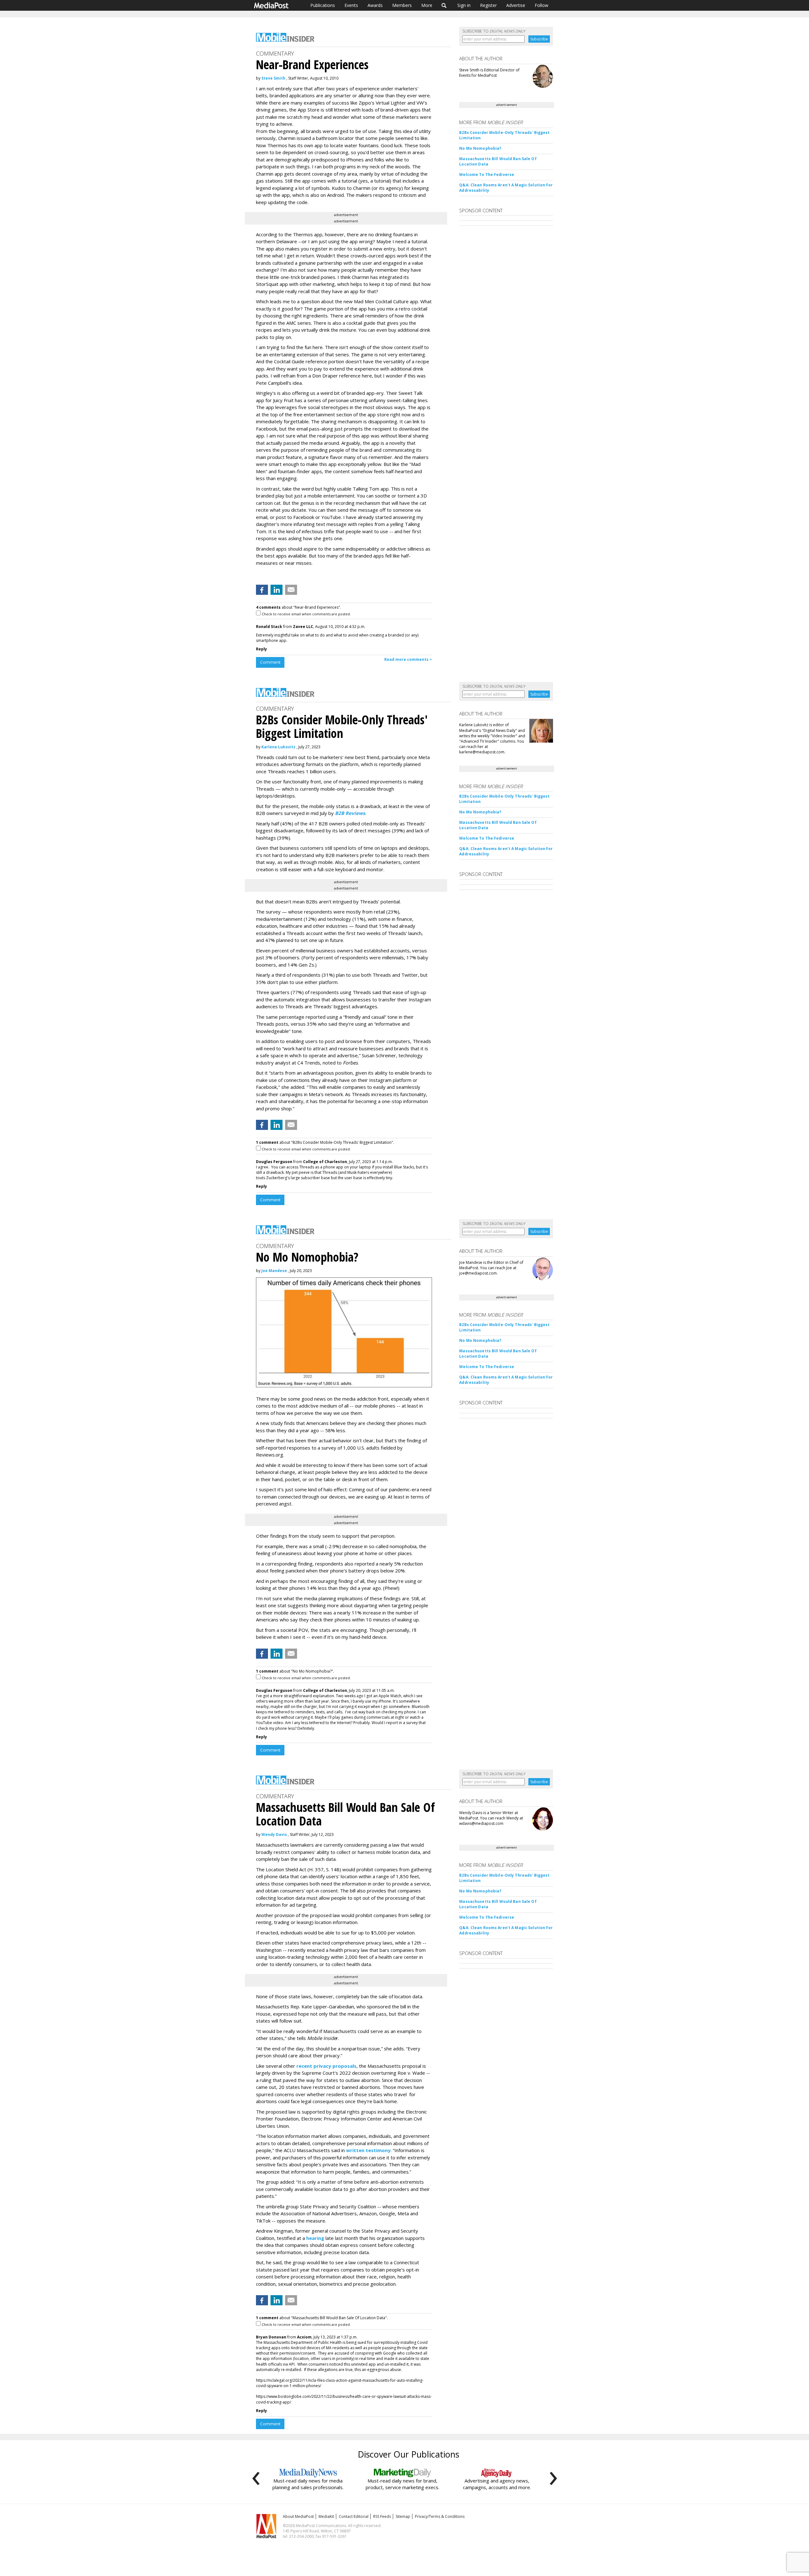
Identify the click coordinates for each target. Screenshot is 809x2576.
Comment (270, 662)
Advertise (516, 5)
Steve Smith (273, 78)
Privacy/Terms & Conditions (440, 2516)
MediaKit (326, 2516)
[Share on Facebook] (262, 590)
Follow (541, 5)
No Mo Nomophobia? (480, 148)
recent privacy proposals (326, 2066)
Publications (323, 5)
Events (351, 5)
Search (444, 5)
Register (488, 5)
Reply (262, 649)
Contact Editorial (354, 2516)
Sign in (464, 5)
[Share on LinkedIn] (277, 590)
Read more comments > (408, 659)
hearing (315, 2238)
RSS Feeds (382, 2516)
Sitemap (403, 2516)
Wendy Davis (274, 1834)
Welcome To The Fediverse (487, 175)
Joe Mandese (274, 1271)
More (427, 5)
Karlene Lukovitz (278, 747)
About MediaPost (298, 2516)
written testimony (368, 2150)
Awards (375, 5)
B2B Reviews (350, 813)
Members (402, 5)
